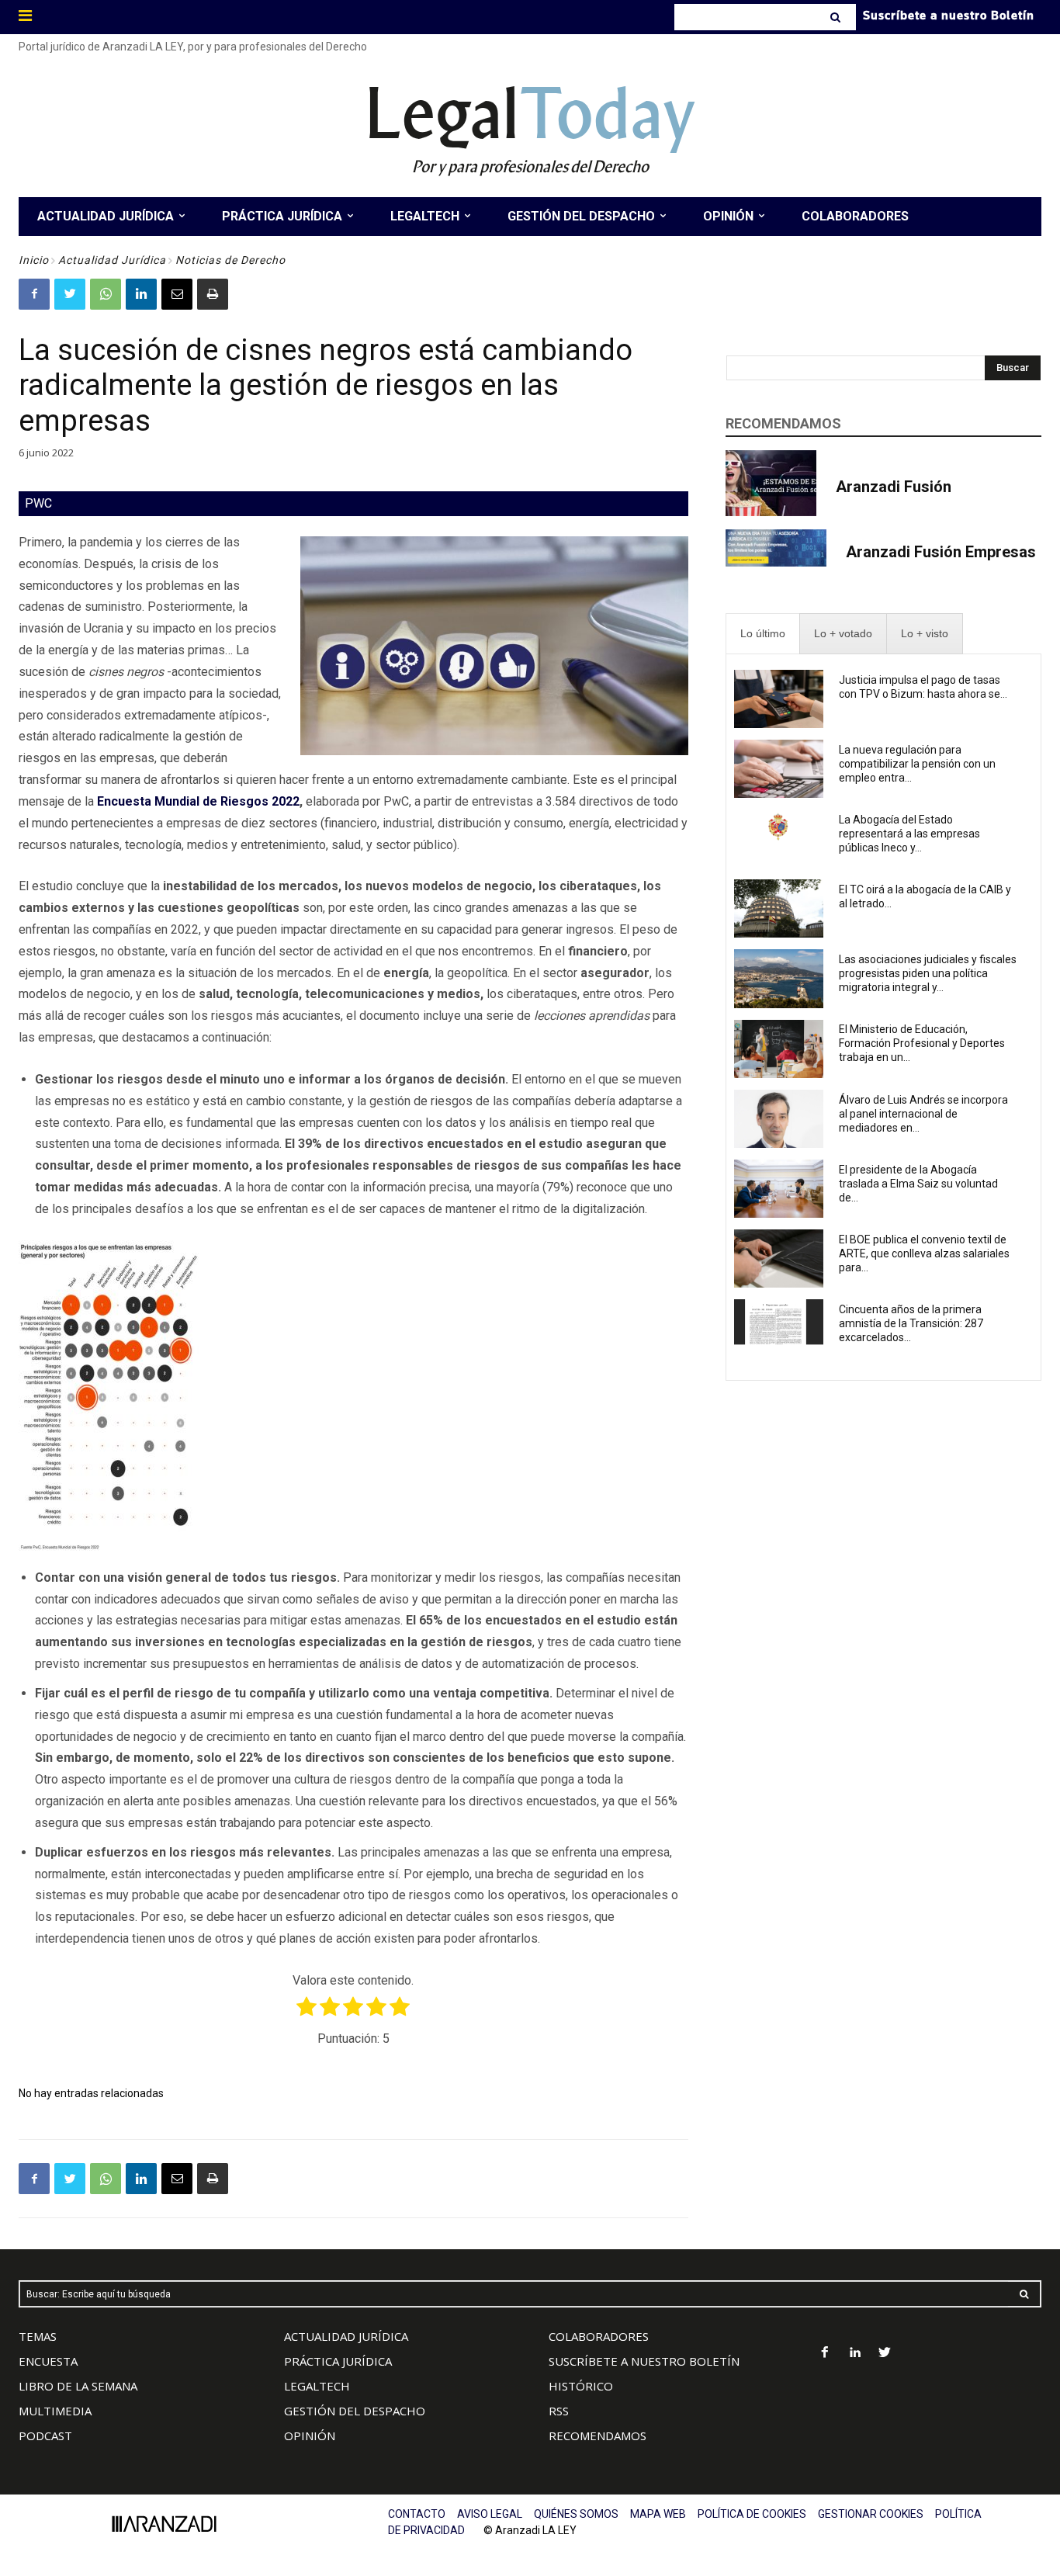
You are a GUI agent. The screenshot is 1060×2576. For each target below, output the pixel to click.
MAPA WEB (658, 2514)
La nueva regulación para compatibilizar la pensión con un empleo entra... (917, 764)
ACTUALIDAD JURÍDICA (346, 2336)
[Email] (177, 294)
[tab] (763, 634)
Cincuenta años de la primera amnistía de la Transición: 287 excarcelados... (911, 1323)
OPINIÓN (310, 2436)
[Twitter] (70, 294)
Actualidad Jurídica (112, 260)
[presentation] (763, 634)
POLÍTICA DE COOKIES (752, 2514)
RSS (559, 2411)
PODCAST (45, 2436)
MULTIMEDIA (55, 2411)
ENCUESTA (48, 2361)
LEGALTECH (317, 2386)
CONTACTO (417, 2514)
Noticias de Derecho (230, 260)
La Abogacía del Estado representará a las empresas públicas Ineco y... (909, 834)
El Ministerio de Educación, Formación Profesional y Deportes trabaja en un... (922, 1043)
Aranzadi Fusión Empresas (941, 552)
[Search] (837, 17)
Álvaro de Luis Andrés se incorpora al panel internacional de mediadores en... (923, 1114)
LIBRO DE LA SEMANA (78, 2386)
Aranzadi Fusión (894, 487)
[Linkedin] (141, 294)
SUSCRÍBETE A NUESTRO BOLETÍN (644, 2361)
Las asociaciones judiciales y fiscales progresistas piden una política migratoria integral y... (928, 973)
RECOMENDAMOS (598, 2436)
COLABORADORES (599, 2336)
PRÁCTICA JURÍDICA (338, 2361)
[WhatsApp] (106, 294)
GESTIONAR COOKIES (871, 2514)
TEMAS (38, 2336)
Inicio (34, 260)
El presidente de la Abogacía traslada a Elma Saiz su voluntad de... (918, 1184)
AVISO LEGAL (490, 2514)
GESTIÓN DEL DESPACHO (355, 2411)
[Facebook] (34, 294)
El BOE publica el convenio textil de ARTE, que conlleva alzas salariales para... (924, 1253)
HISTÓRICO (581, 2386)
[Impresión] (213, 294)
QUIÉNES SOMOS (576, 2514)
